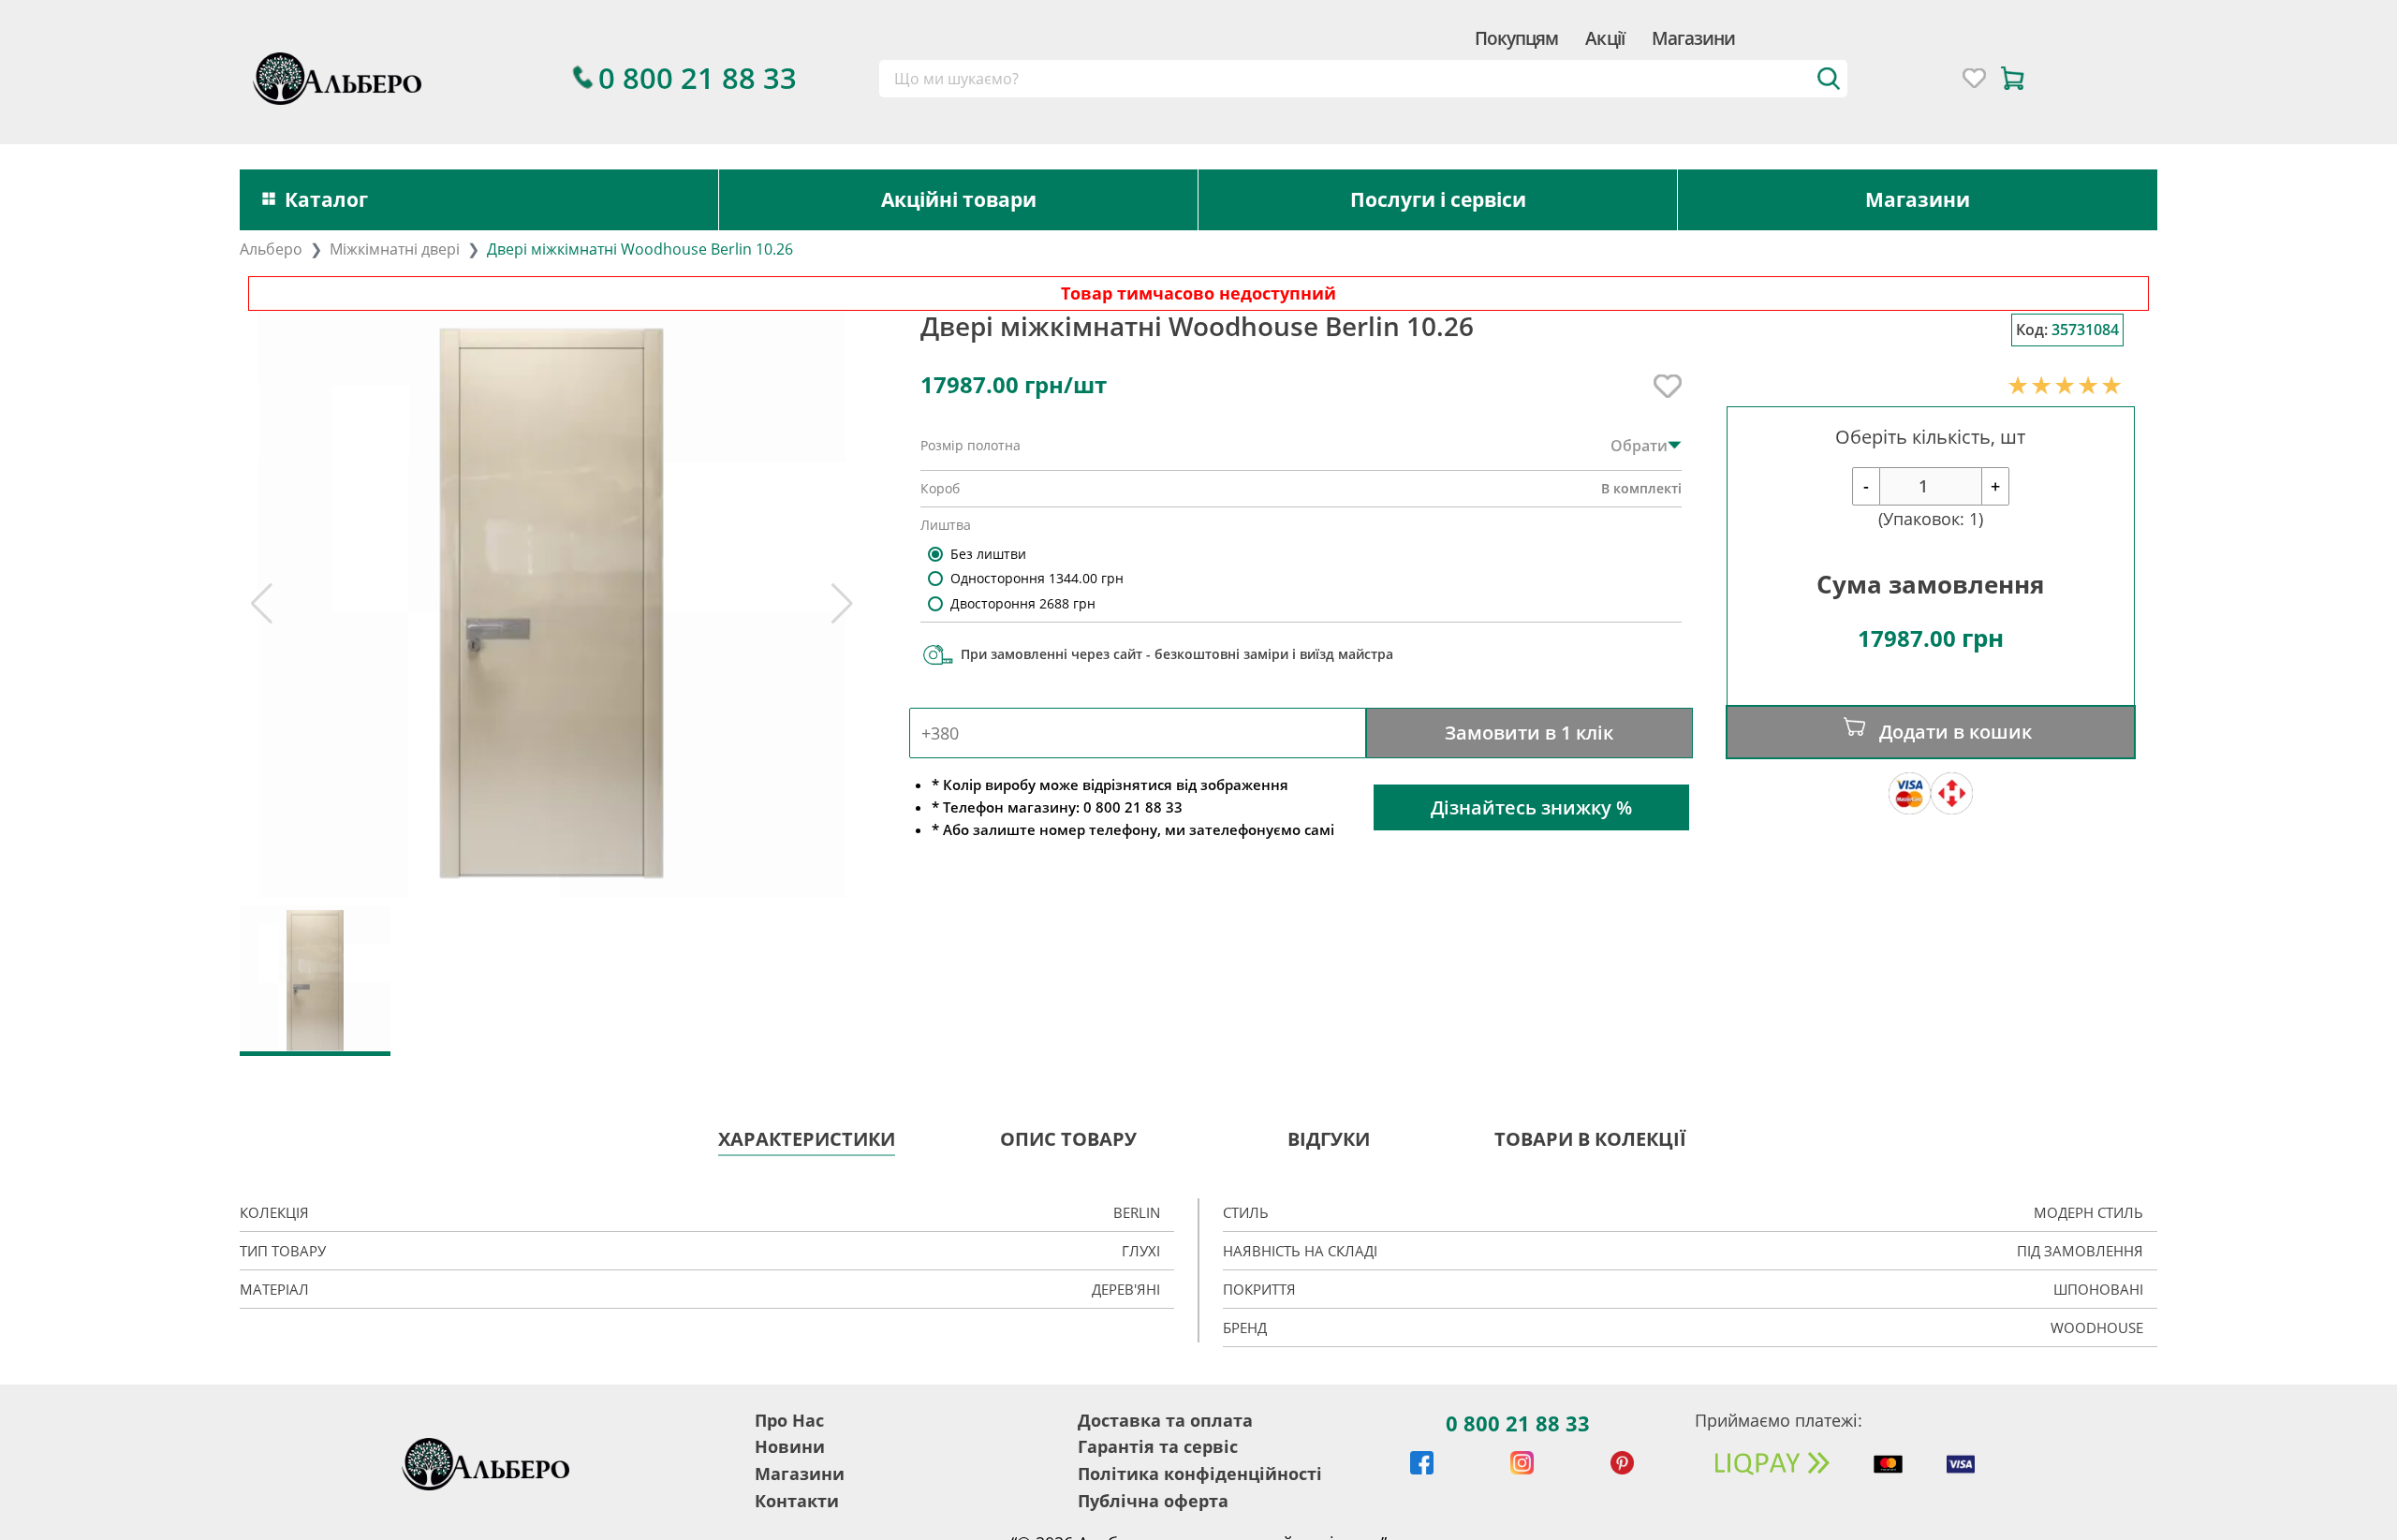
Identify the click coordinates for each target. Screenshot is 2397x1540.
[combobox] (1364, 79)
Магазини (1693, 38)
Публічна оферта (1153, 1501)
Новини (790, 1446)
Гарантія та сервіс (1158, 1446)
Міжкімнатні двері (395, 249)
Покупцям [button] (1516, 38)
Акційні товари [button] (959, 199)
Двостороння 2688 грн (1023, 603)
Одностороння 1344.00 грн (1037, 578)
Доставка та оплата (1165, 1420)
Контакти (797, 1501)
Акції (1604, 38)
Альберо (271, 249)
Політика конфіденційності (1200, 1474)
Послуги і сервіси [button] (1438, 199)
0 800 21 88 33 (1518, 1423)
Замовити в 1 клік (1529, 732)
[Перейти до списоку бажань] (1974, 78)
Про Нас (789, 1420)
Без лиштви (988, 554)
